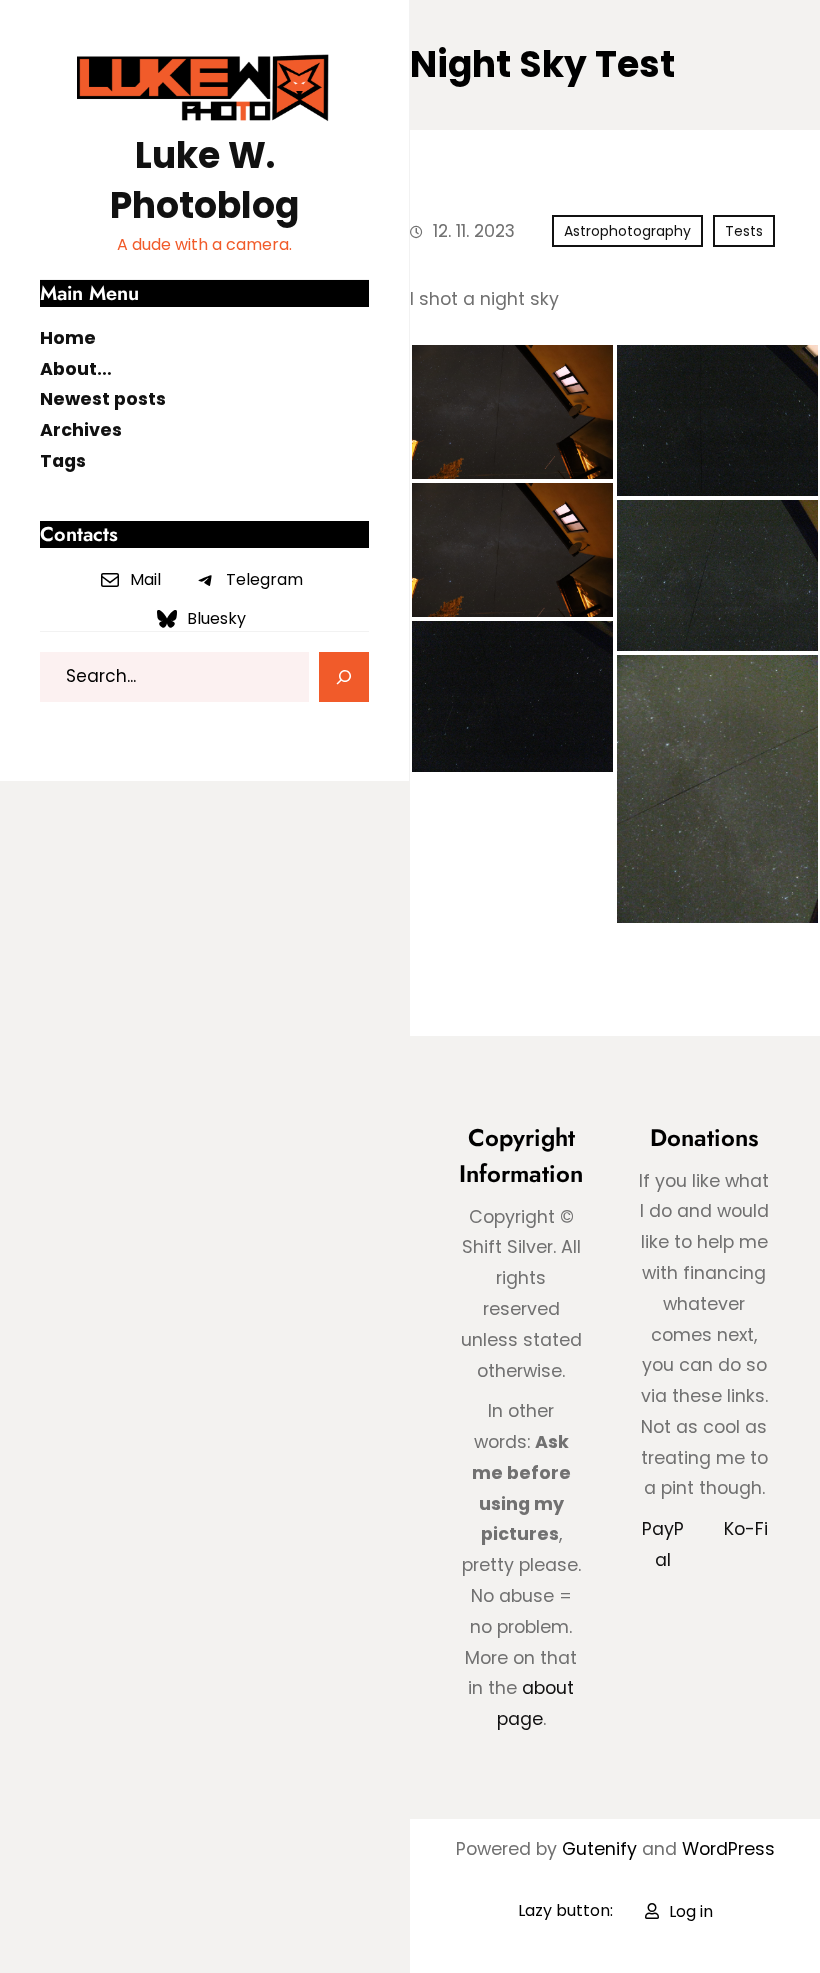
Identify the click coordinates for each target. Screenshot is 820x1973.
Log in (691, 1911)
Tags (63, 461)
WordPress (728, 1849)
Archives (81, 430)
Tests (744, 231)
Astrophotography (627, 231)
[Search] (344, 677)
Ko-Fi (746, 1529)
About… (76, 369)
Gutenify (602, 1849)
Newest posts (103, 399)
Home (68, 338)
